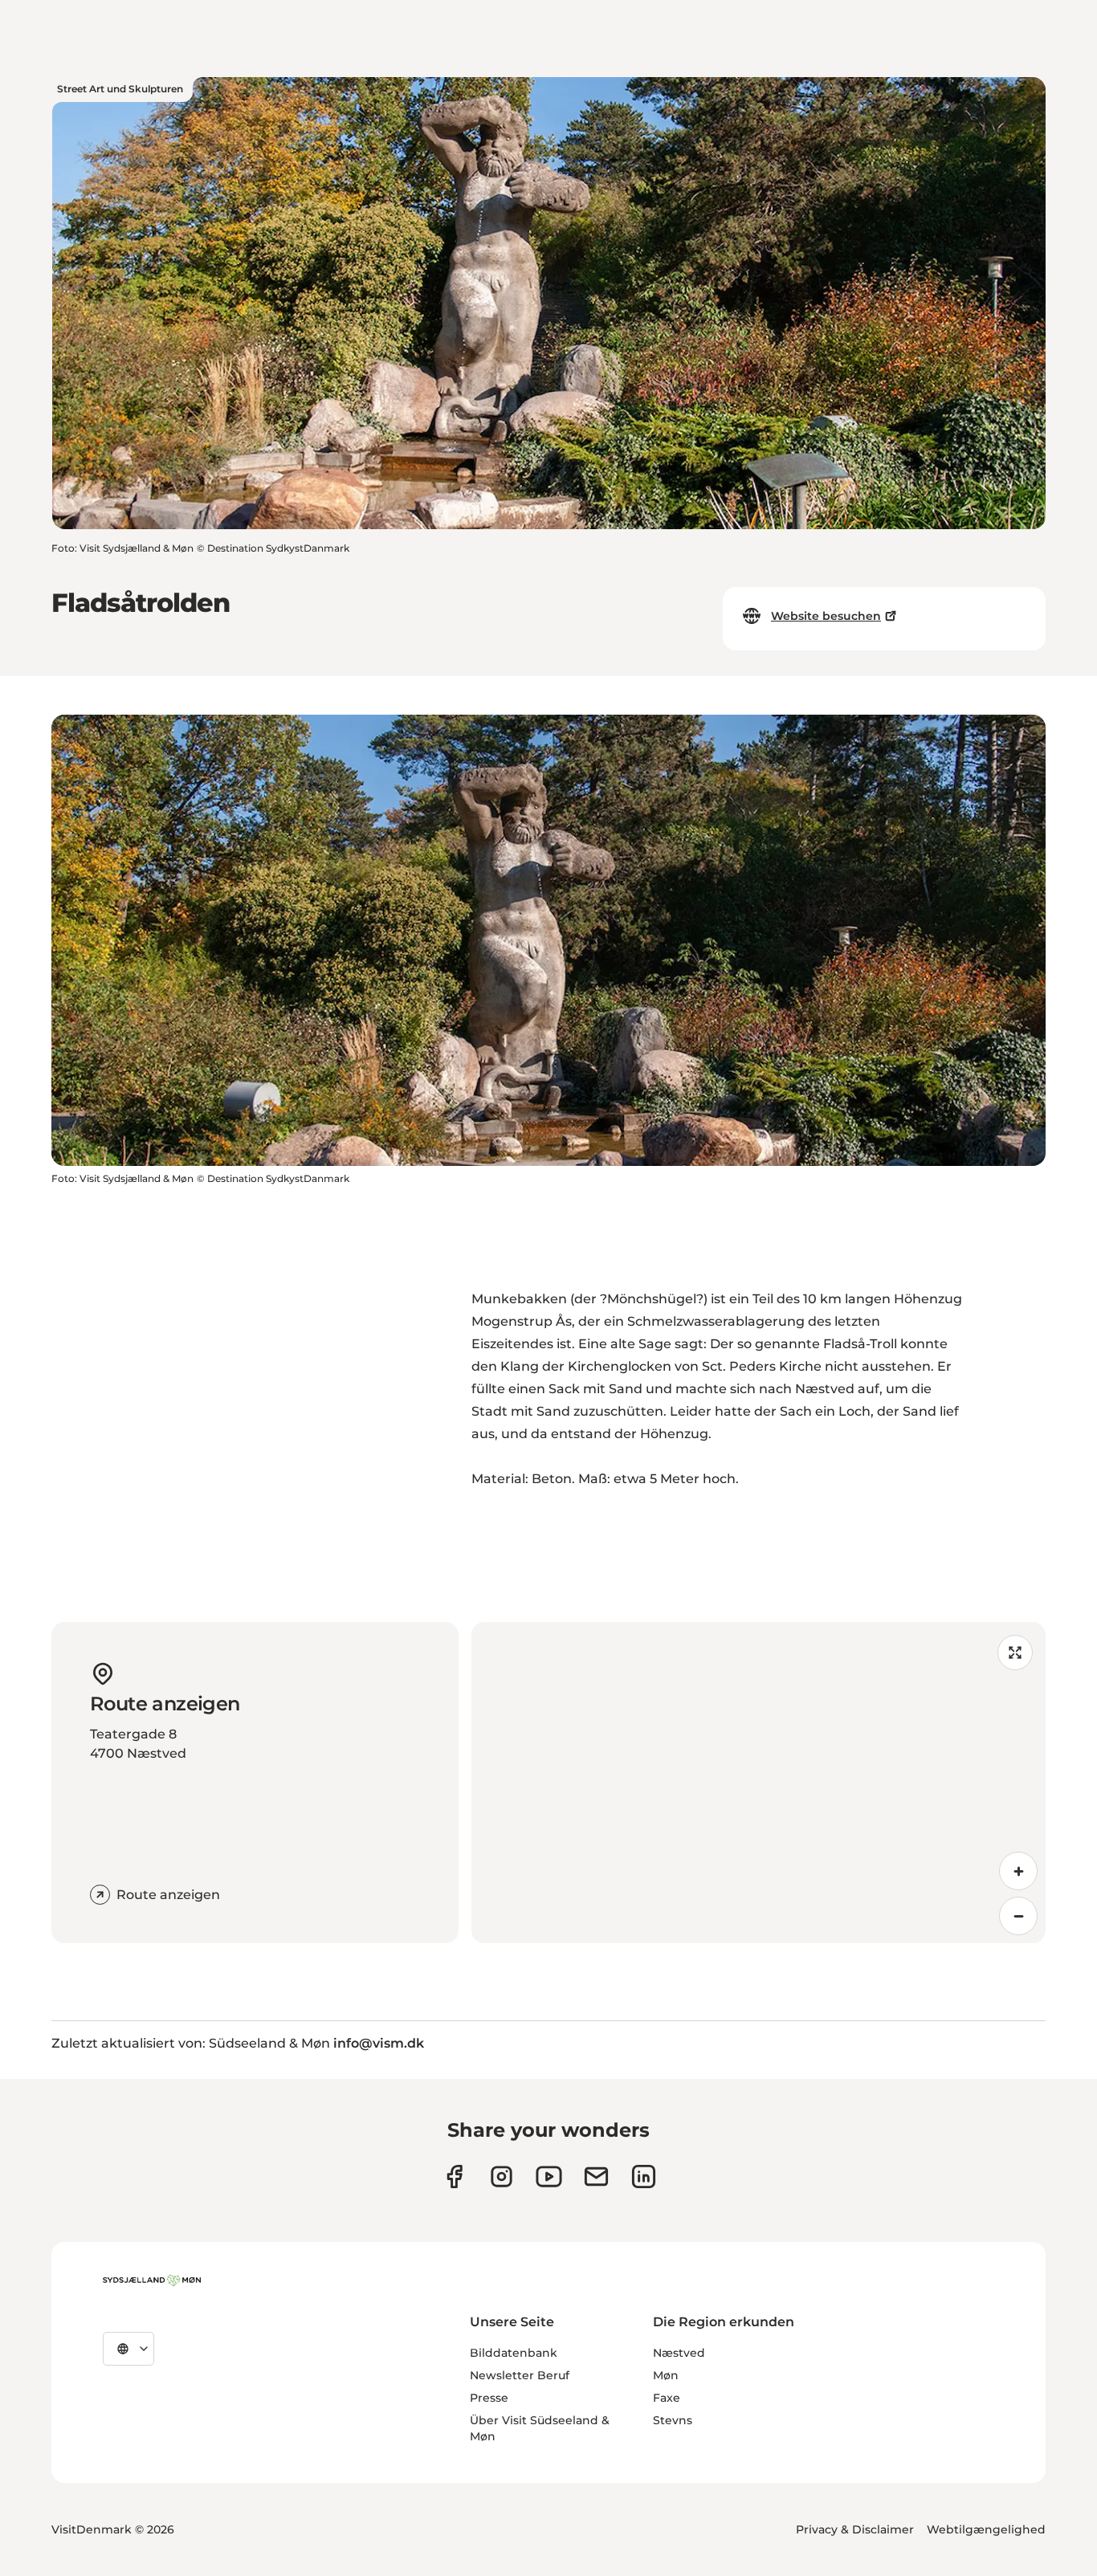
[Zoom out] (1018, 1916)
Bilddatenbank (514, 2353)
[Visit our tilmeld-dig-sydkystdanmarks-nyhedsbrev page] (596, 2177)
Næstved (679, 2353)
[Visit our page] (502, 2177)
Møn (666, 2375)
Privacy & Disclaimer (855, 2529)
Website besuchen (826, 616)
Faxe (667, 2398)
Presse (489, 2398)
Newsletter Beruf (520, 2375)
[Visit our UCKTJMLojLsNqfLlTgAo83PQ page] (549, 2177)
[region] (759, 1783)
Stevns (673, 2420)
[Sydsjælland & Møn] (152, 2280)
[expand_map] (1015, 1653)
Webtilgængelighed (986, 2529)
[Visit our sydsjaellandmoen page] (454, 2177)
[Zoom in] (1018, 1871)
